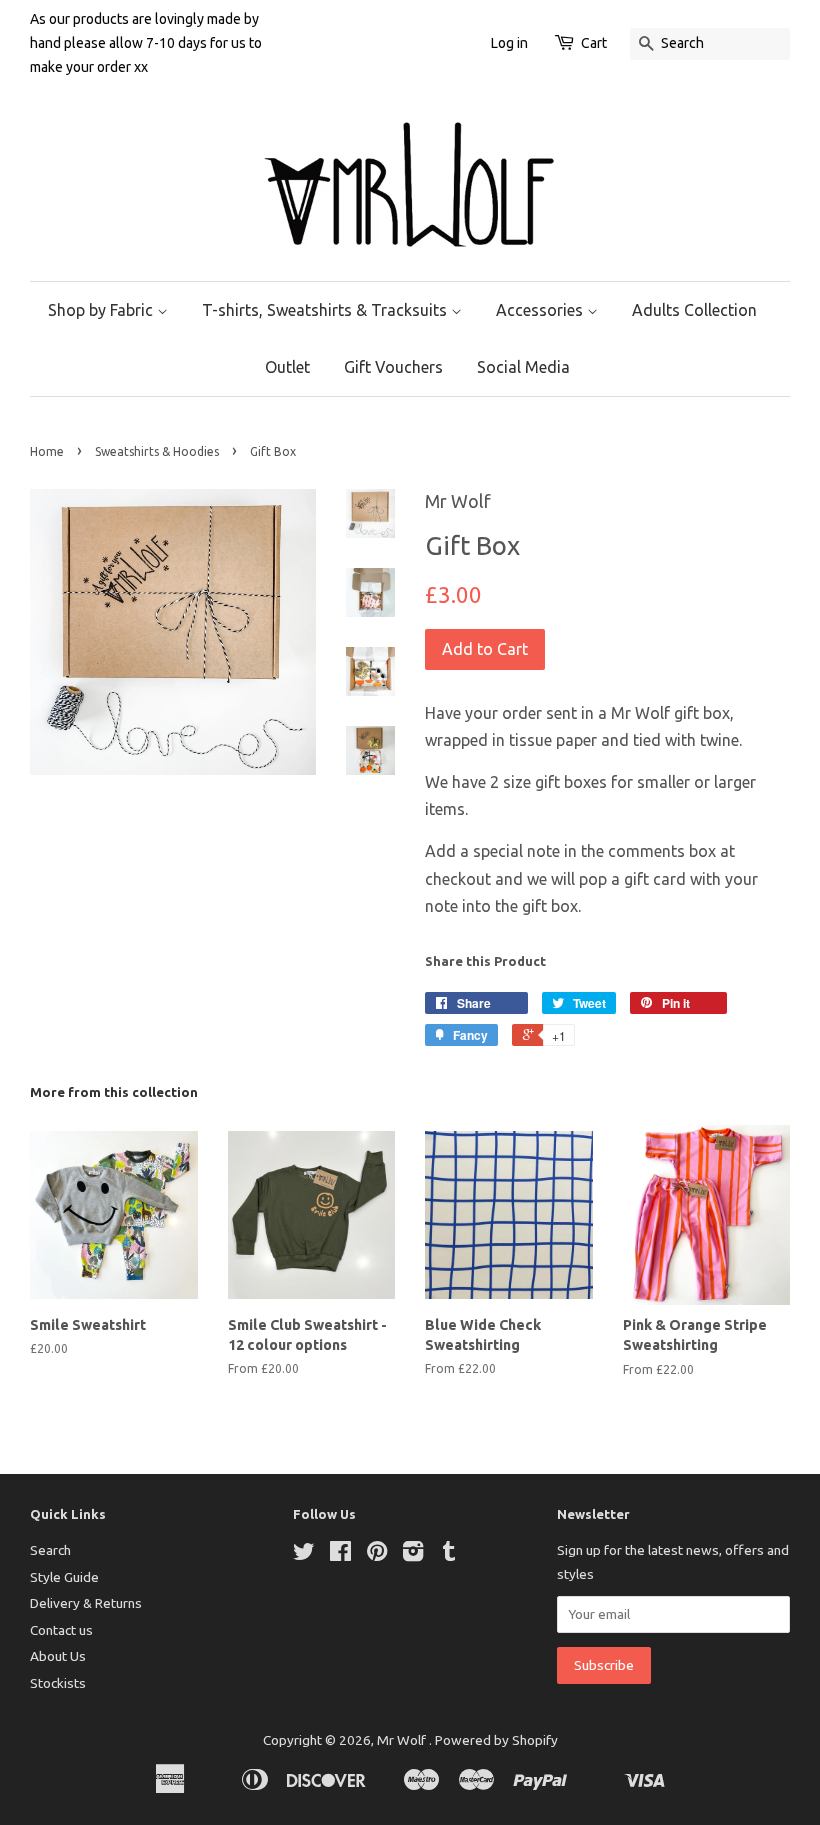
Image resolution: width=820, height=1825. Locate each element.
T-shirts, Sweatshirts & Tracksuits (326, 310)
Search (50, 1550)
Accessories (541, 310)
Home (47, 451)
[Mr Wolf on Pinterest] (377, 1555)
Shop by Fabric (102, 310)
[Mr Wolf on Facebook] (340, 1555)
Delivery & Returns (86, 1603)
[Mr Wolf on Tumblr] (449, 1555)
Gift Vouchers (393, 367)
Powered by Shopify (496, 1740)
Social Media (523, 367)
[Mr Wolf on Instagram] (413, 1555)
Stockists (58, 1683)
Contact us (61, 1630)
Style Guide (64, 1577)
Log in (509, 43)
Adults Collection (694, 310)
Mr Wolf (403, 1740)
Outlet (287, 367)
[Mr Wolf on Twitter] (304, 1555)
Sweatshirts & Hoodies (157, 451)
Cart (594, 43)
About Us (58, 1656)
